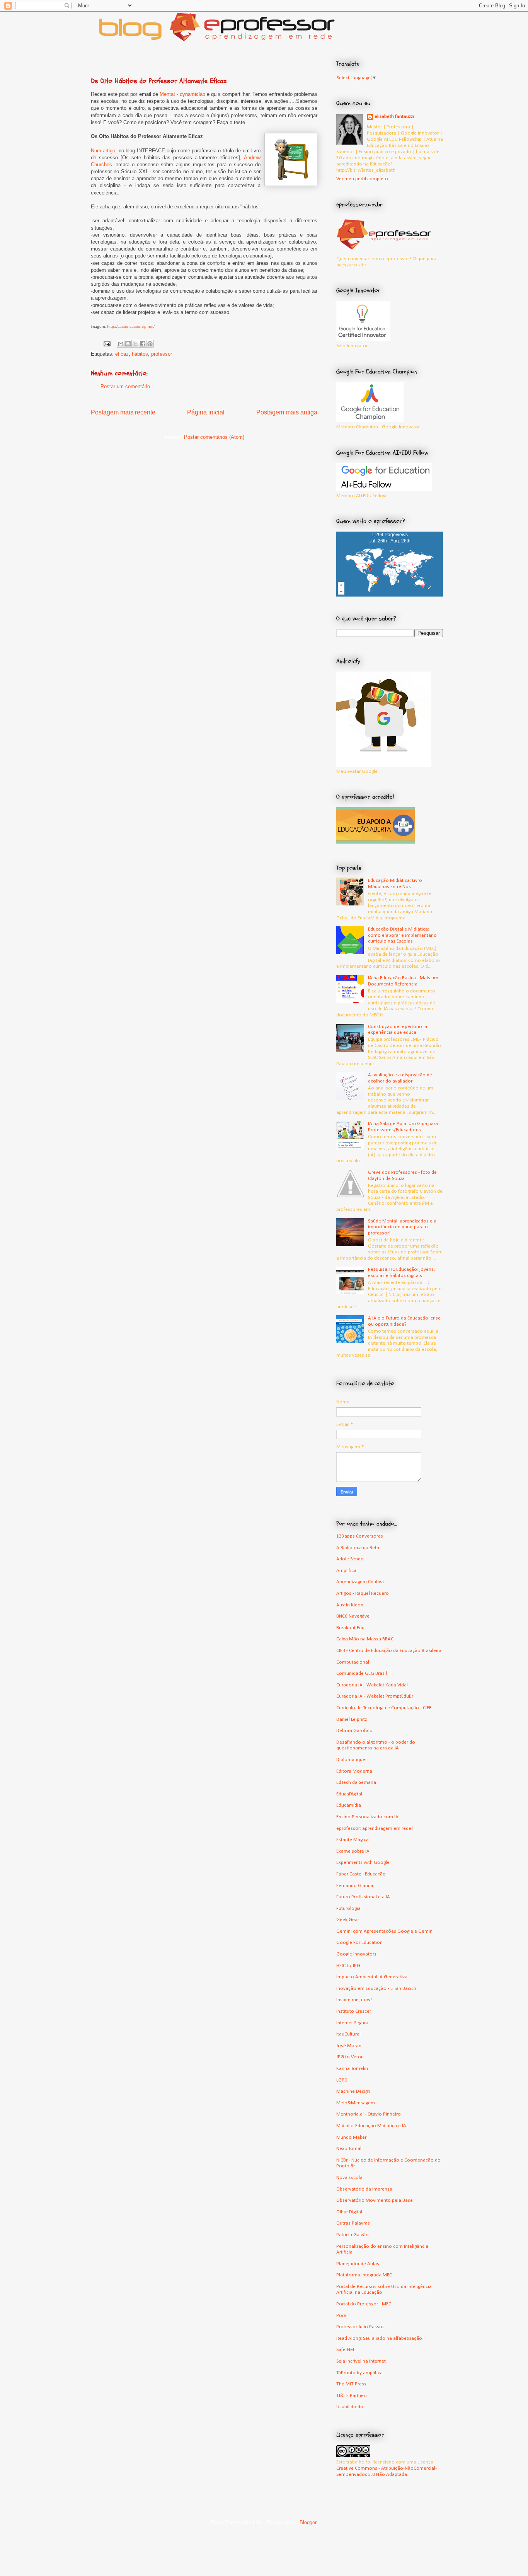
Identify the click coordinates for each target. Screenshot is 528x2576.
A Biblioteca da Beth (358, 1548)
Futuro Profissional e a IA (363, 1897)
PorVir (343, 2316)
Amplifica (346, 1571)
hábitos (140, 354)
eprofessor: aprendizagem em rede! (375, 1828)
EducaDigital (349, 1794)
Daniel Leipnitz (352, 1719)
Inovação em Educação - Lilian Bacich (376, 1989)
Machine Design (353, 2091)
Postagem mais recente (123, 412)
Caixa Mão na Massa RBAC (365, 1639)
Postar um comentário (125, 386)
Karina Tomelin (352, 2069)
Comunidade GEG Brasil (362, 1673)
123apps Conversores (360, 1536)
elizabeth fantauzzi (394, 117)
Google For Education (359, 1943)
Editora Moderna (354, 1771)
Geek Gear (348, 1920)
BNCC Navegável (353, 1616)
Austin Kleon (350, 1605)
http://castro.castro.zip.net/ (131, 326)
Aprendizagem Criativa (360, 1582)
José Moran (349, 2046)
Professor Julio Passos (360, 2327)
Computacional (353, 1662)
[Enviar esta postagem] (106, 344)
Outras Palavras (353, 2223)
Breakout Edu (350, 1628)
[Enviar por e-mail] (121, 344)
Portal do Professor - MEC (364, 2304)
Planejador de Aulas (358, 2264)
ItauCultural (348, 2034)
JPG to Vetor (349, 2057)
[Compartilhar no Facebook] (143, 344)
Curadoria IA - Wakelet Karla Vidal (372, 1685)
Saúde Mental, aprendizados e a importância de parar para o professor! (402, 1227)
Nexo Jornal (349, 2149)
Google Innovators (356, 1954)
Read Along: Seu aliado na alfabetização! (380, 2338)
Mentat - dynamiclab (182, 94)
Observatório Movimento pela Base (375, 2200)
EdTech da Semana (356, 1782)
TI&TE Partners (352, 2396)
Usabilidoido (350, 2407)
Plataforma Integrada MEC (364, 2275)
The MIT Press (351, 2384)
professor (162, 354)
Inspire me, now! (354, 2000)
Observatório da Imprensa (364, 2189)
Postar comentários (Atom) (214, 437)
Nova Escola (349, 2178)
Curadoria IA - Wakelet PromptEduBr (375, 1696)
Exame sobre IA (353, 1851)
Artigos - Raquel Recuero (363, 1593)
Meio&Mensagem (356, 2103)
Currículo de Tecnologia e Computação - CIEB (384, 1708)
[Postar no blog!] (128, 344)
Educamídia (349, 1805)
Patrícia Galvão (353, 2235)
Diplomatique (351, 1760)
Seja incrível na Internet (361, 2361)
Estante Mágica (353, 1840)
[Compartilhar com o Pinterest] (150, 344)
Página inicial (206, 412)
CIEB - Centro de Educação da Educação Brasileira (389, 1651)
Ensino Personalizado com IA (367, 1817)
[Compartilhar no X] (135, 344)
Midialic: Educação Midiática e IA (371, 2126)
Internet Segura (352, 2023)
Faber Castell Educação (361, 1874)
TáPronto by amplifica (359, 2373)
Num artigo (103, 151)
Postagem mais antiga (287, 412)
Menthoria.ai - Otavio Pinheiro (369, 2114)
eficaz (122, 354)
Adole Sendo (350, 1559)
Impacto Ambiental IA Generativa (372, 1977)
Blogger (308, 2522)
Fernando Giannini (356, 1886)
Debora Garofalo (354, 1731)
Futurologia (348, 1909)
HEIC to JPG (348, 1966)
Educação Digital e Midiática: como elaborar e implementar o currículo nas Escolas (402, 935)
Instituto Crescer (354, 2011)
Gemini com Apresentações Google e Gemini (385, 1931)
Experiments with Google (363, 1863)
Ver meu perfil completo (362, 179)
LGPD (342, 2080)
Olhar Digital (349, 2212)
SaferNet (345, 2350)
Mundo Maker (351, 2137)
